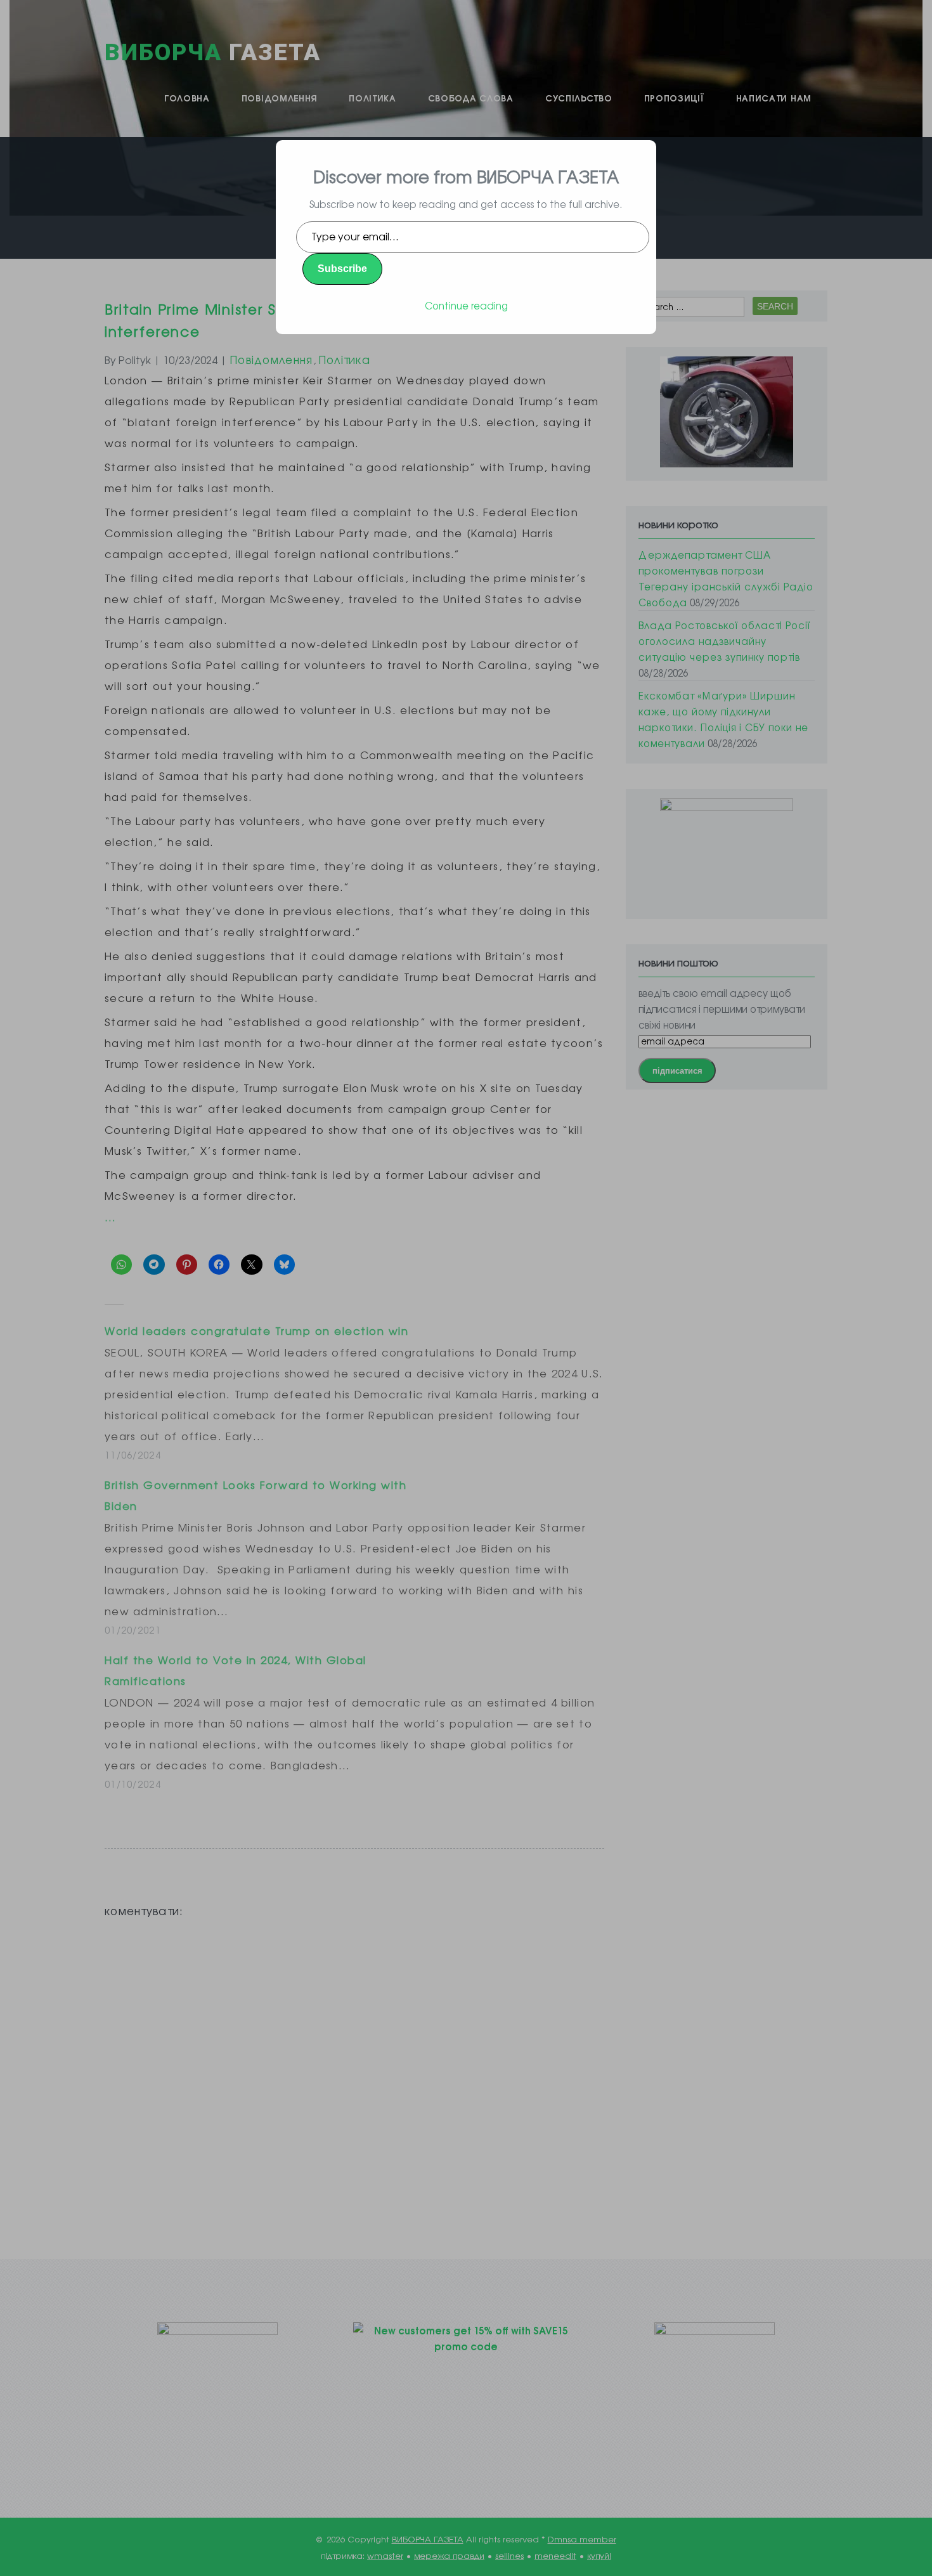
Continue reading (466, 305)
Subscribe (342, 269)
